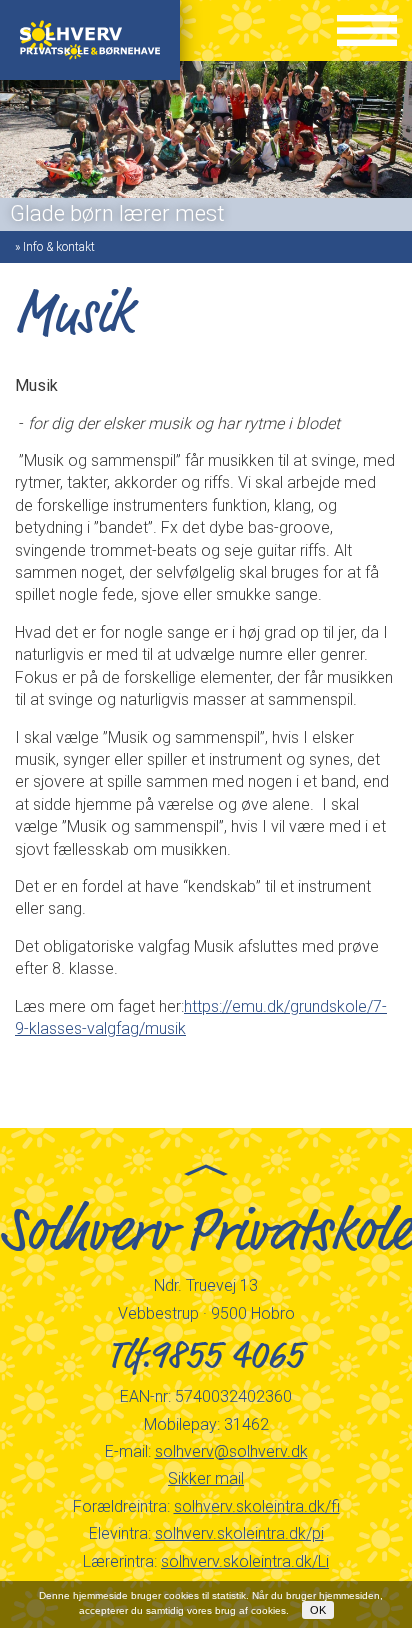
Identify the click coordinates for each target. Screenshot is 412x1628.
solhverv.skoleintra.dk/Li (245, 1561)
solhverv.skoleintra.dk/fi (257, 1506)
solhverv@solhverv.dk (231, 1451)
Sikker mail (206, 1478)
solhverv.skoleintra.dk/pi (239, 1533)
